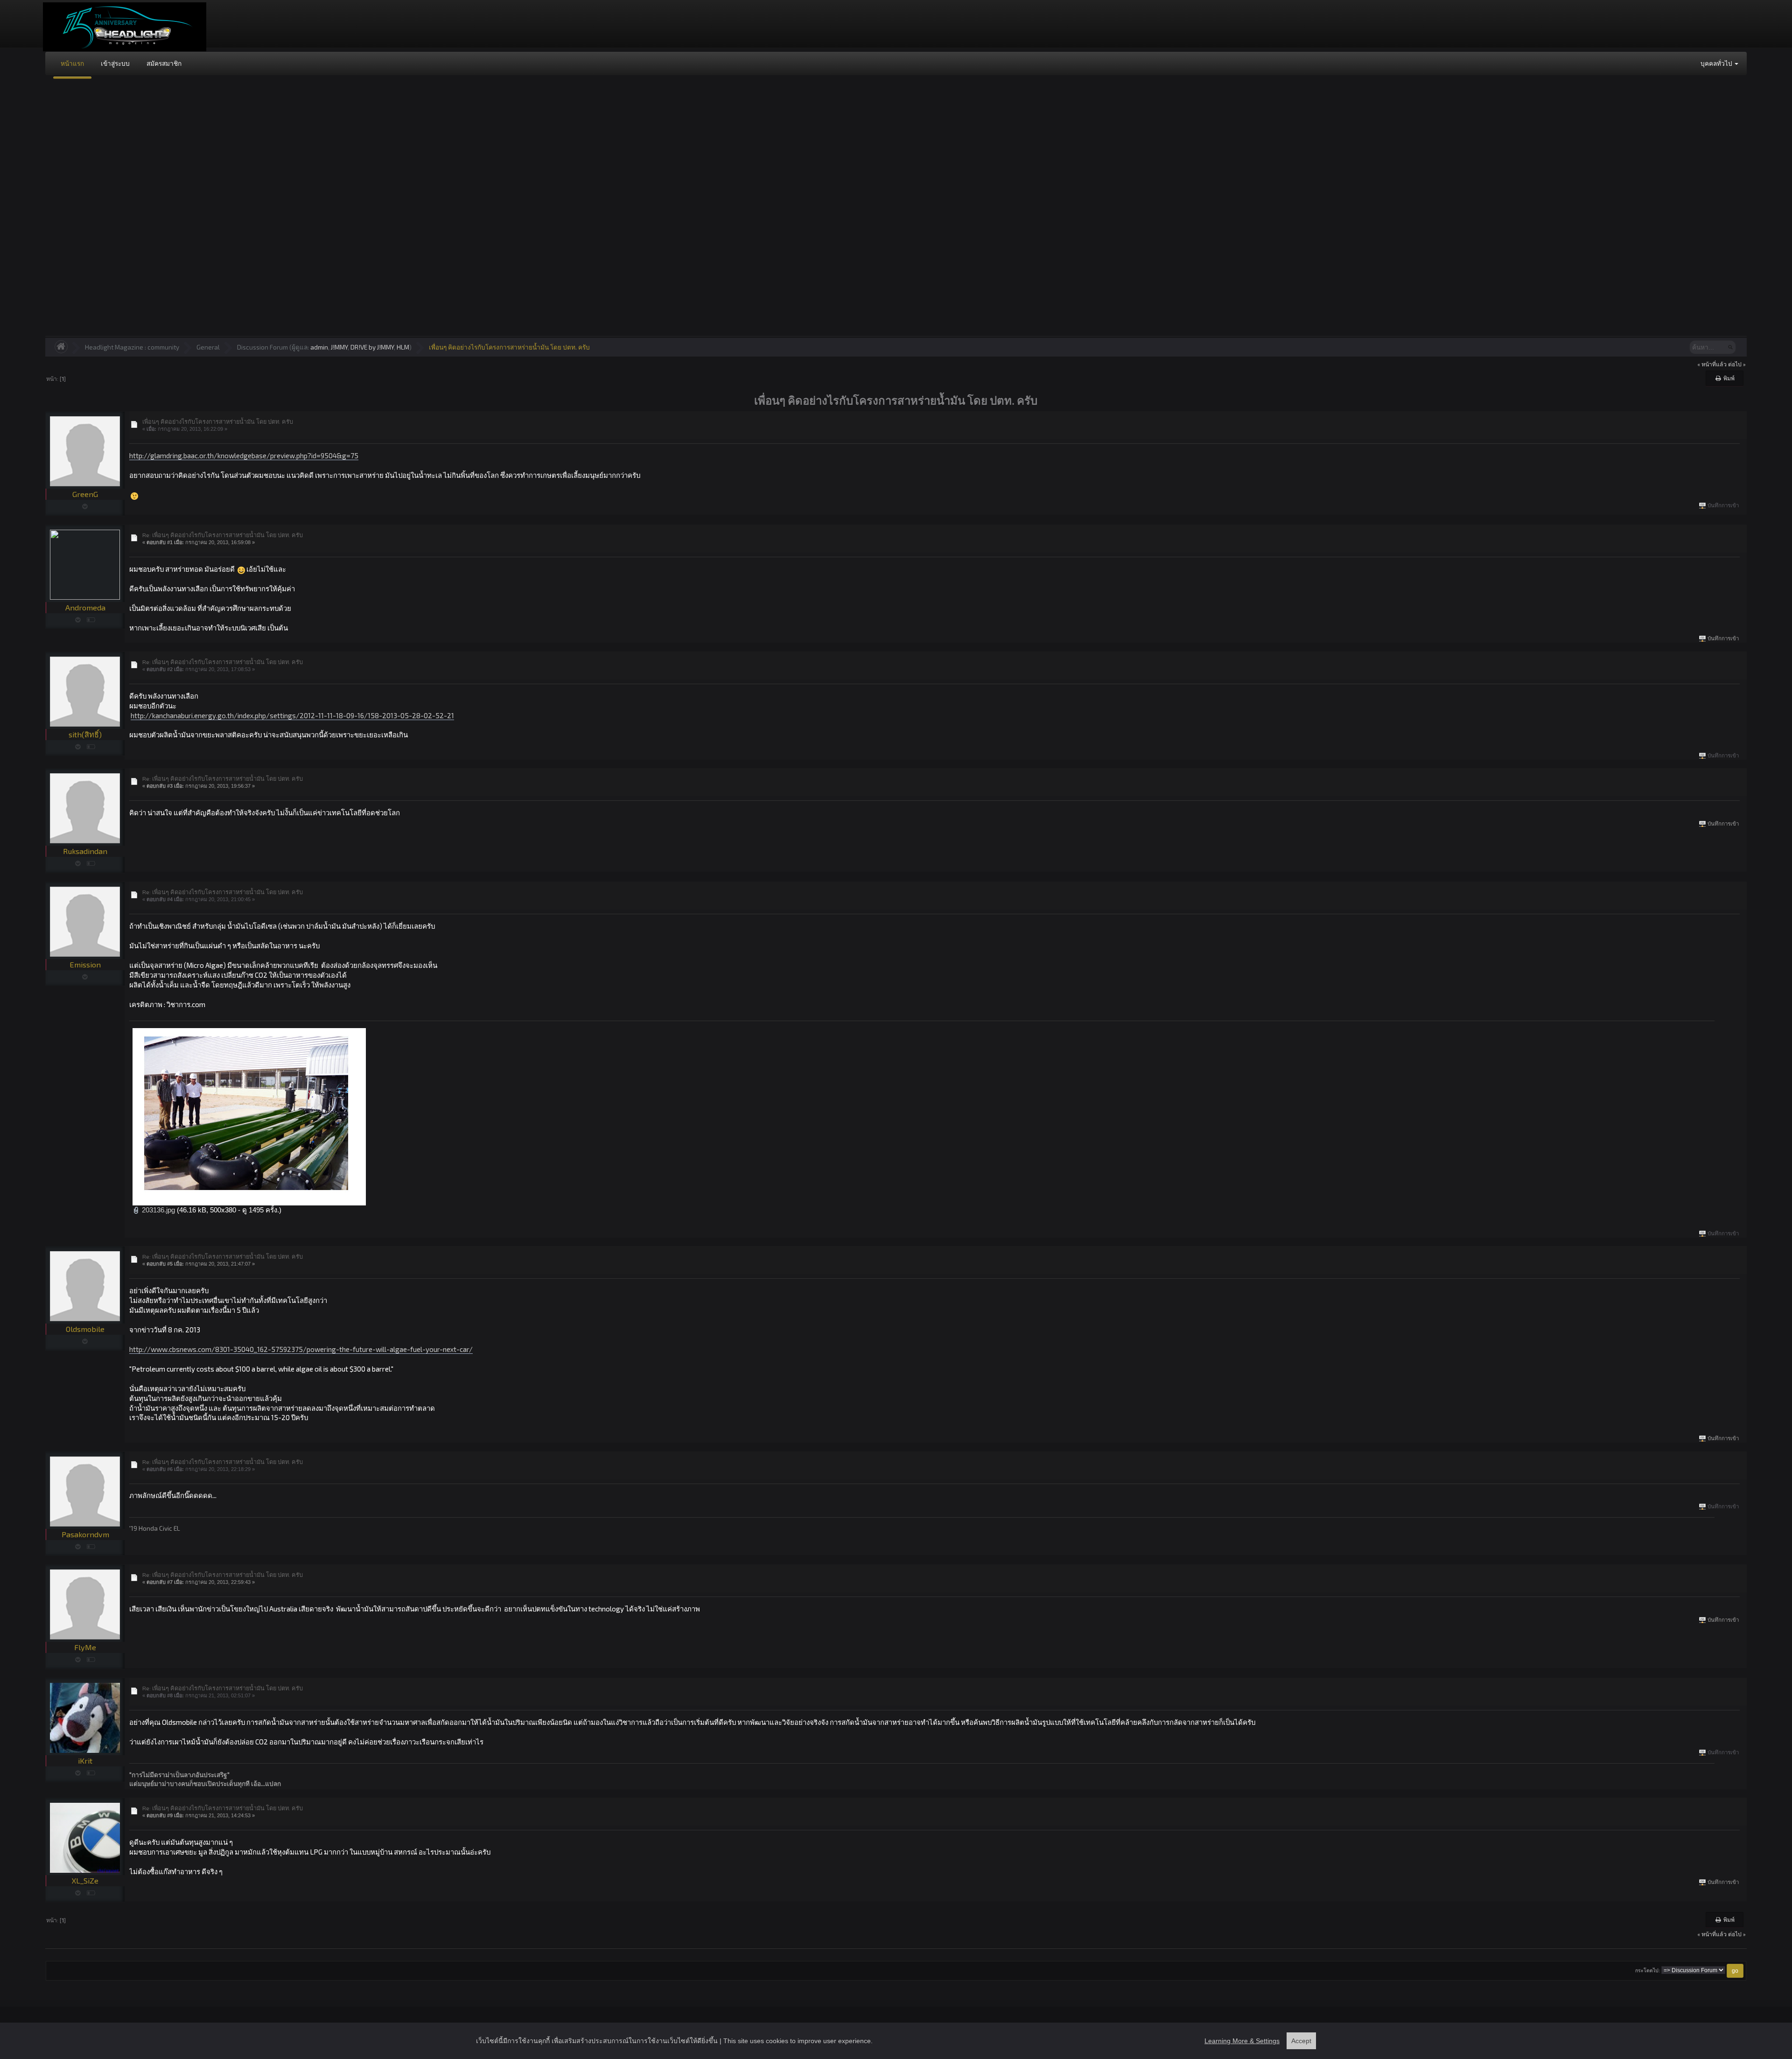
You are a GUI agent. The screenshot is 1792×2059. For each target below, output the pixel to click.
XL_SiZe (85, 1880)
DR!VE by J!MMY (372, 347)
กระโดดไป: (1648, 1971)
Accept (1301, 2041)
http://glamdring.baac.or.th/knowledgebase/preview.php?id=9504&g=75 (244, 455)
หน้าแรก (72, 63)
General (208, 347)
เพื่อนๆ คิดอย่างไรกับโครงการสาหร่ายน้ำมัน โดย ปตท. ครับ (509, 347)
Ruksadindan (85, 851)
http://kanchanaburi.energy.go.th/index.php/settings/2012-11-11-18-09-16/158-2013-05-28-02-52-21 (292, 715)
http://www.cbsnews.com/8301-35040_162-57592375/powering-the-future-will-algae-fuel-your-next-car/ (301, 1349)
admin (319, 347)
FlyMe (85, 1647)
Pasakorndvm (85, 1534)
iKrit (85, 1761)
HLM (403, 347)
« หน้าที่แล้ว (1712, 364)
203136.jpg (157, 1210)
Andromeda (85, 607)
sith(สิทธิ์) (85, 734)
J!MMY (339, 347)
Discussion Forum (262, 347)
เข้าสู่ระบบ (115, 63)
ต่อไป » (1737, 364)
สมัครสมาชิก (164, 63)
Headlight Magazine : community (132, 347)
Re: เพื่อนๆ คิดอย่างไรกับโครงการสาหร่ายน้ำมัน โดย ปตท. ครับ (223, 535)
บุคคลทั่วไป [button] (1717, 63)
